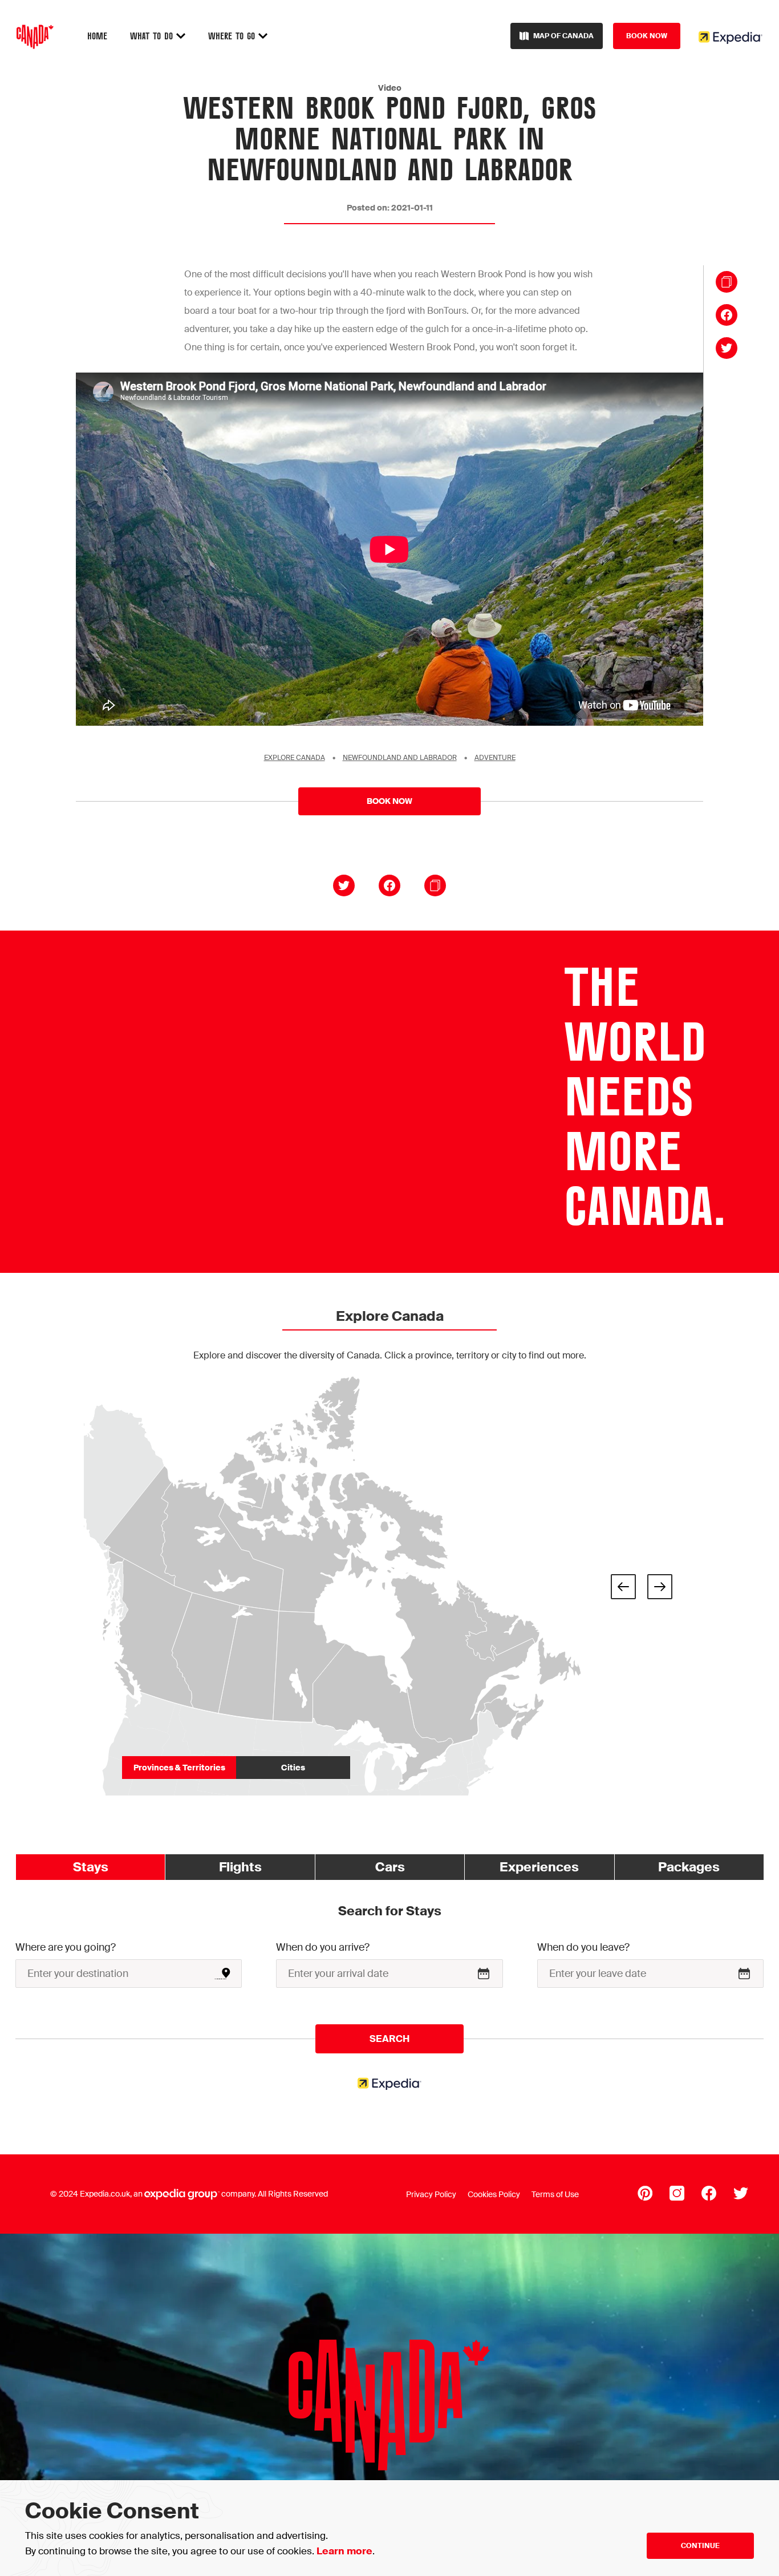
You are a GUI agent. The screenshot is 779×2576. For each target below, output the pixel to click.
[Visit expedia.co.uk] (731, 37)
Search (389, 2039)
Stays (91, 1867)
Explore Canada (295, 758)
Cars (390, 1867)
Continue (700, 2546)
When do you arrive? (323, 1947)
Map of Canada (563, 36)
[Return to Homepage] (35, 38)
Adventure (495, 758)
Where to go (233, 37)
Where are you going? (66, 1947)
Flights (240, 1867)
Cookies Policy (494, 2194)
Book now (647, 36)
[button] (623, 1587)
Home (97, 37)
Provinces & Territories (179, 1768)
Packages (689, 1867)
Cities (293, 1768)
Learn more (344, 2551)
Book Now (389, 801)
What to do (153, 37)
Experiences (539, 1867)
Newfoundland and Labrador (400, 758)
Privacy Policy (431, 2194)
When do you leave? (583, 1947)
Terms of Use (555, 2194)
